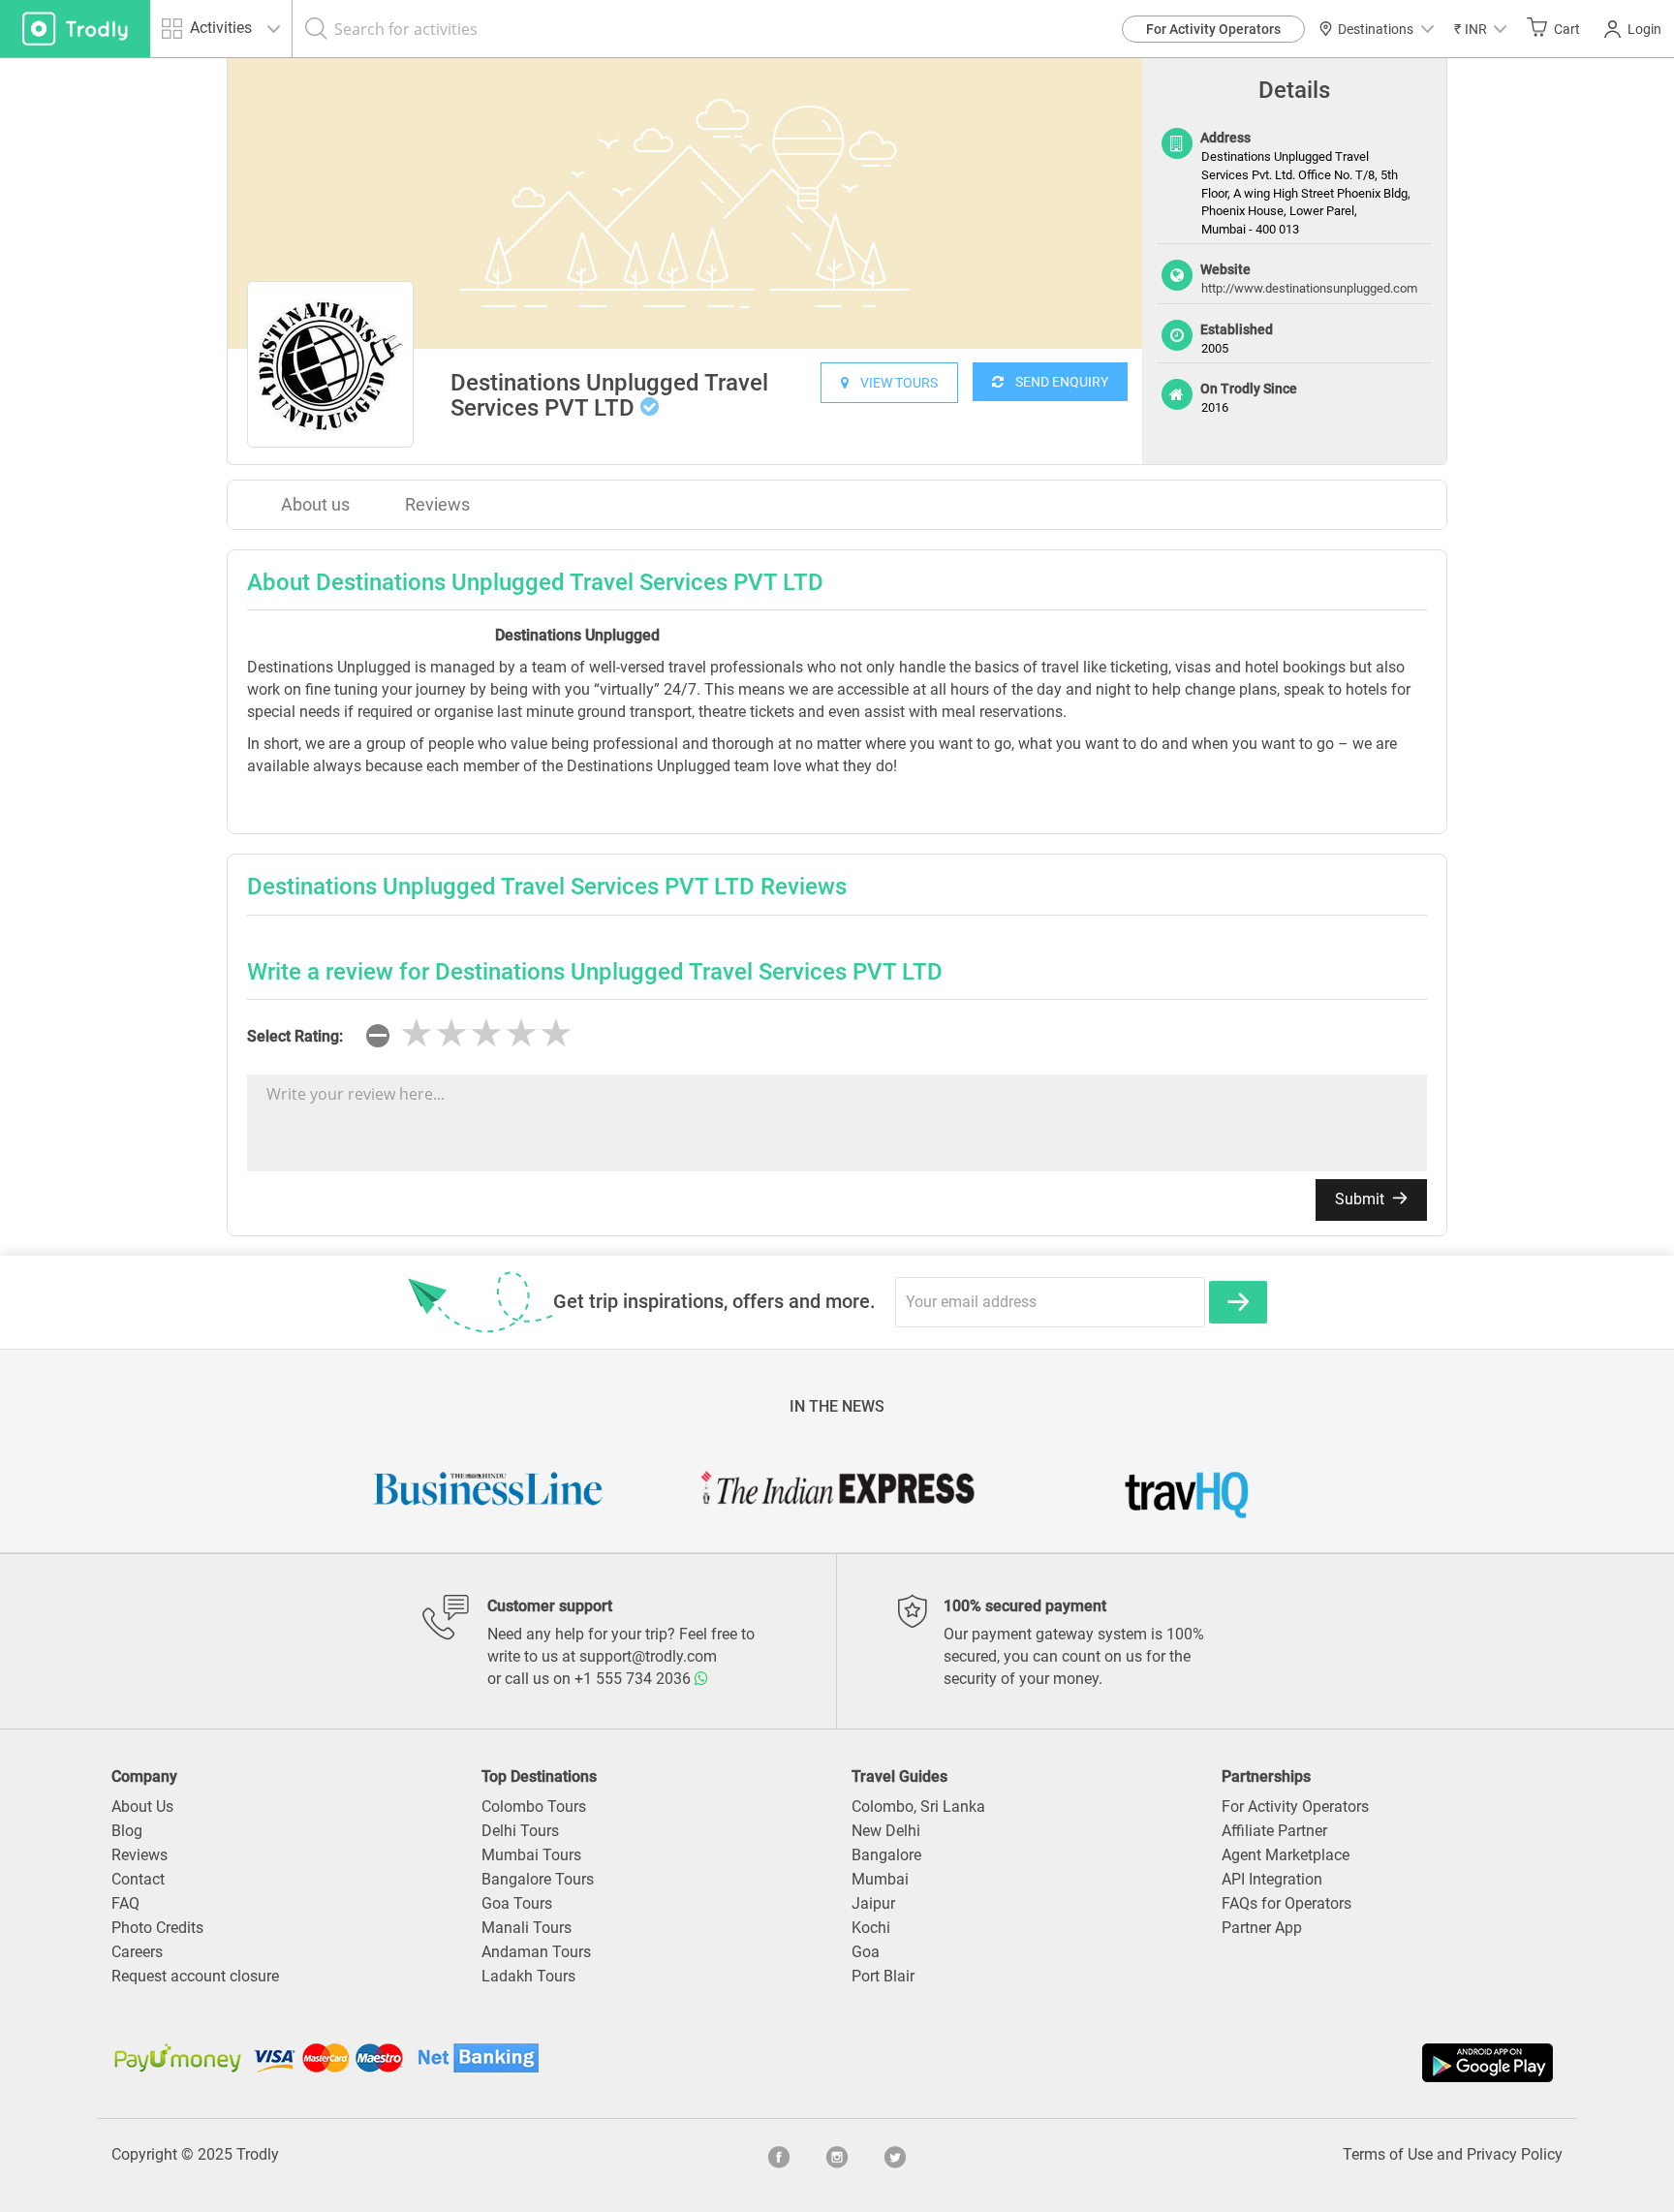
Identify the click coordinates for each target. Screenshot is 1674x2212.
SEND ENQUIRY (1056, 382)
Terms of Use (1388, 2154)
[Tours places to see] (75, 29)
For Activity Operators (1213, 29)
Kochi (871, 1928)
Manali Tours (527, 1928)
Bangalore (886, 1855)
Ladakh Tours (528, 1976)
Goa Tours (517, 1903)
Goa (866, 1952)
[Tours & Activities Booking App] (1197, 2063)
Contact (138, 1879)
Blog (127, 1831)
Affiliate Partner (1274, 1831)
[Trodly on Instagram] (837, 2155)
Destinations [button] (1376, 29)
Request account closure (195, 1976)
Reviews (437, 504)
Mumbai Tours (531, 1855)
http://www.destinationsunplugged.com (1309, 288)
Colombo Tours (534, 1807)
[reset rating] (378, 1036)
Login (1644, 29)
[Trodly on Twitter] (895, 2155)
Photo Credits (157, 1928)
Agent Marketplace (1286, 1855)
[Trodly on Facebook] (779, 2155)
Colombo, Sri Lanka (918, 1807)
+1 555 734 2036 (635, 1679)
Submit (1362, 1199)
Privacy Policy (1515, 2154)
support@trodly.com (648, 1656)
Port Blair (883, 1976)
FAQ (125, 1903)
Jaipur (873, 1903)
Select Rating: (295, 1036)
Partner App (1262, 1928)
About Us (142, 1807)
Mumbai (880, 1879)
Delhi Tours (520, 1831)
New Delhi (886, 1831)
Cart (1567, 29)
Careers (137, 1952)
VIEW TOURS (893, 383)
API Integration (1272, 1879)
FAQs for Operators (1286, 1903)
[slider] (486, 1034)
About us (315, 504)
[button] (1480, 29)
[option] (685, 203)
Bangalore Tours (538, 1879)
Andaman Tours (536, 1952)
